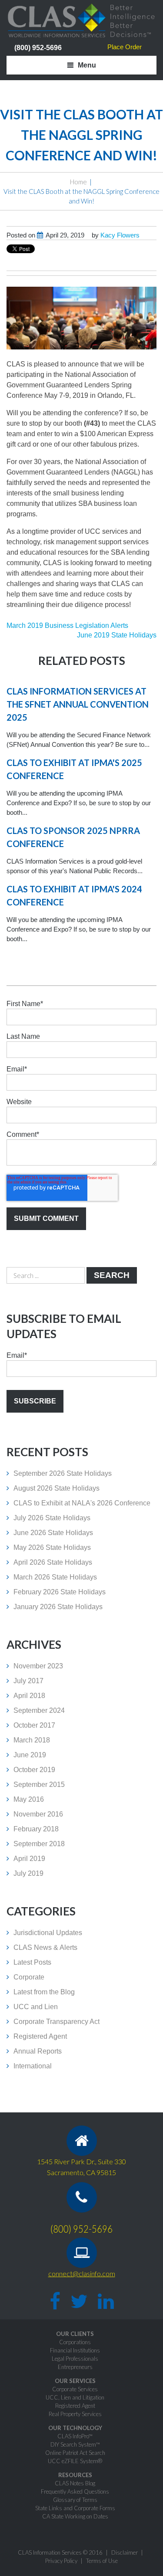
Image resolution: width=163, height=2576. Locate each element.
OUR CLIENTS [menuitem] (75, 2334)
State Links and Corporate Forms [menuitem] (75, 2508)
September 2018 (39, 1844)
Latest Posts (32, 1962)
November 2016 (38, 1814)
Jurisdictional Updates (48, 1933)
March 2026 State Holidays (55, 1577)
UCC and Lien (36, 2007)
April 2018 (29, 1696)
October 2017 (34, 1725)
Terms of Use (102, 2561)
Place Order (125, 47)
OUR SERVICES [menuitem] (75, 2381)
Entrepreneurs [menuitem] (75, 2367)
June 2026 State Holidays (53, 1533)
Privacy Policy (61, 2561)
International (33, 2066)
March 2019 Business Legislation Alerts (67, 625)
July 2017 (28, 1681)
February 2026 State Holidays (60, 1592)
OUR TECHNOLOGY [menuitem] (75, 2428)
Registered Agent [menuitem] (75, 2406)
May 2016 (29, 1799)
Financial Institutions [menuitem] (75, 2350)
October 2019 (34, 1770)
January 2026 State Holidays (58, 1607)
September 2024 (39, 1710)
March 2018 (32, 1740)
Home (78, 182)
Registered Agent (40, 2036)
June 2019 (30, 1755)
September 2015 (39, 1785)
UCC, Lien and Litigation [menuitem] (75, 2397)
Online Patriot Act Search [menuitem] (75, 2453)
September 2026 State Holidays (63, 1473)
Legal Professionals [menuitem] (75, 2359)
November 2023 (38, 1666)
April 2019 (29, 1859)
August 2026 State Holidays (57, 1488)
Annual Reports (38, 2051)
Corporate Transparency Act (57, 2022)
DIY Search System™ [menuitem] (75, 2444)
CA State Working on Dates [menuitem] (75, 2516)
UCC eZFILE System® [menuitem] (75, 2461)
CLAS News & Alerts (45, 1947)
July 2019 (28, 1873)
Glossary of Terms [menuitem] (75, 2500)
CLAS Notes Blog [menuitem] (75, 2483)
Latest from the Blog (44, 1992)
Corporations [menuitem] (75, 2342)
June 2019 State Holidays (117, 635)
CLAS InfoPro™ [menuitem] (75, 2436)
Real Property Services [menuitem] (75, 2414)
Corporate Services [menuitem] (75, 2389)
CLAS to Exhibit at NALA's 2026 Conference (82, 1503)
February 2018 (36, 1829)
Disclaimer (125, 2552)
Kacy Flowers (120, 235)
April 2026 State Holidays (53, 1562)
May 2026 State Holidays (52, 1547)
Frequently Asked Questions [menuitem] (75, 2491)
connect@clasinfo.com (82, 2273)
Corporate (29, 1977)
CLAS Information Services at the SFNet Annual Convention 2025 (78, 704)
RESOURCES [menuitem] (75, 2475)
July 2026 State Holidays (52, 1518)
